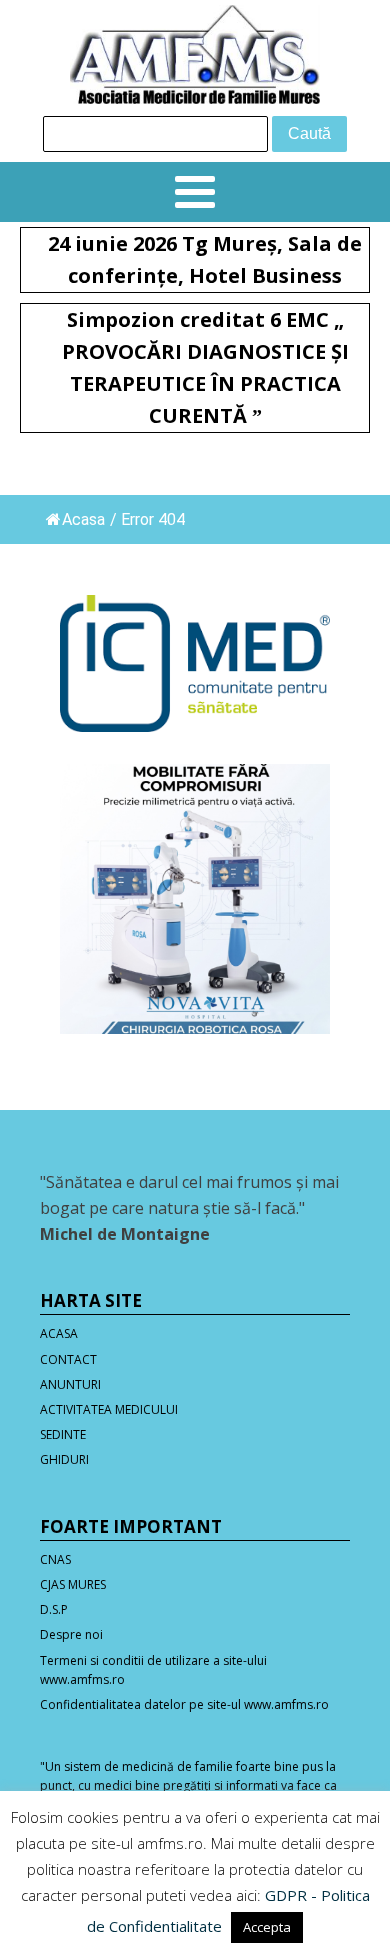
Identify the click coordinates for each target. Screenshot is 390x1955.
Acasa (83, 519)
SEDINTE (63, 1434)
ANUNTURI (70, 1384)
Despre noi (71, 1634)
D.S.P (54, 1609)
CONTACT (68, 1359)
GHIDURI (64, 1459)
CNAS (55, 1559)
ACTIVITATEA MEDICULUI (109, 1409)
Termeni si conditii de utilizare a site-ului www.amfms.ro (153, 1670)
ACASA (59, 1333)
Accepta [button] (267, 1927)
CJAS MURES (73, 1584)
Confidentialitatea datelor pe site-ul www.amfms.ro (184, 1704)
